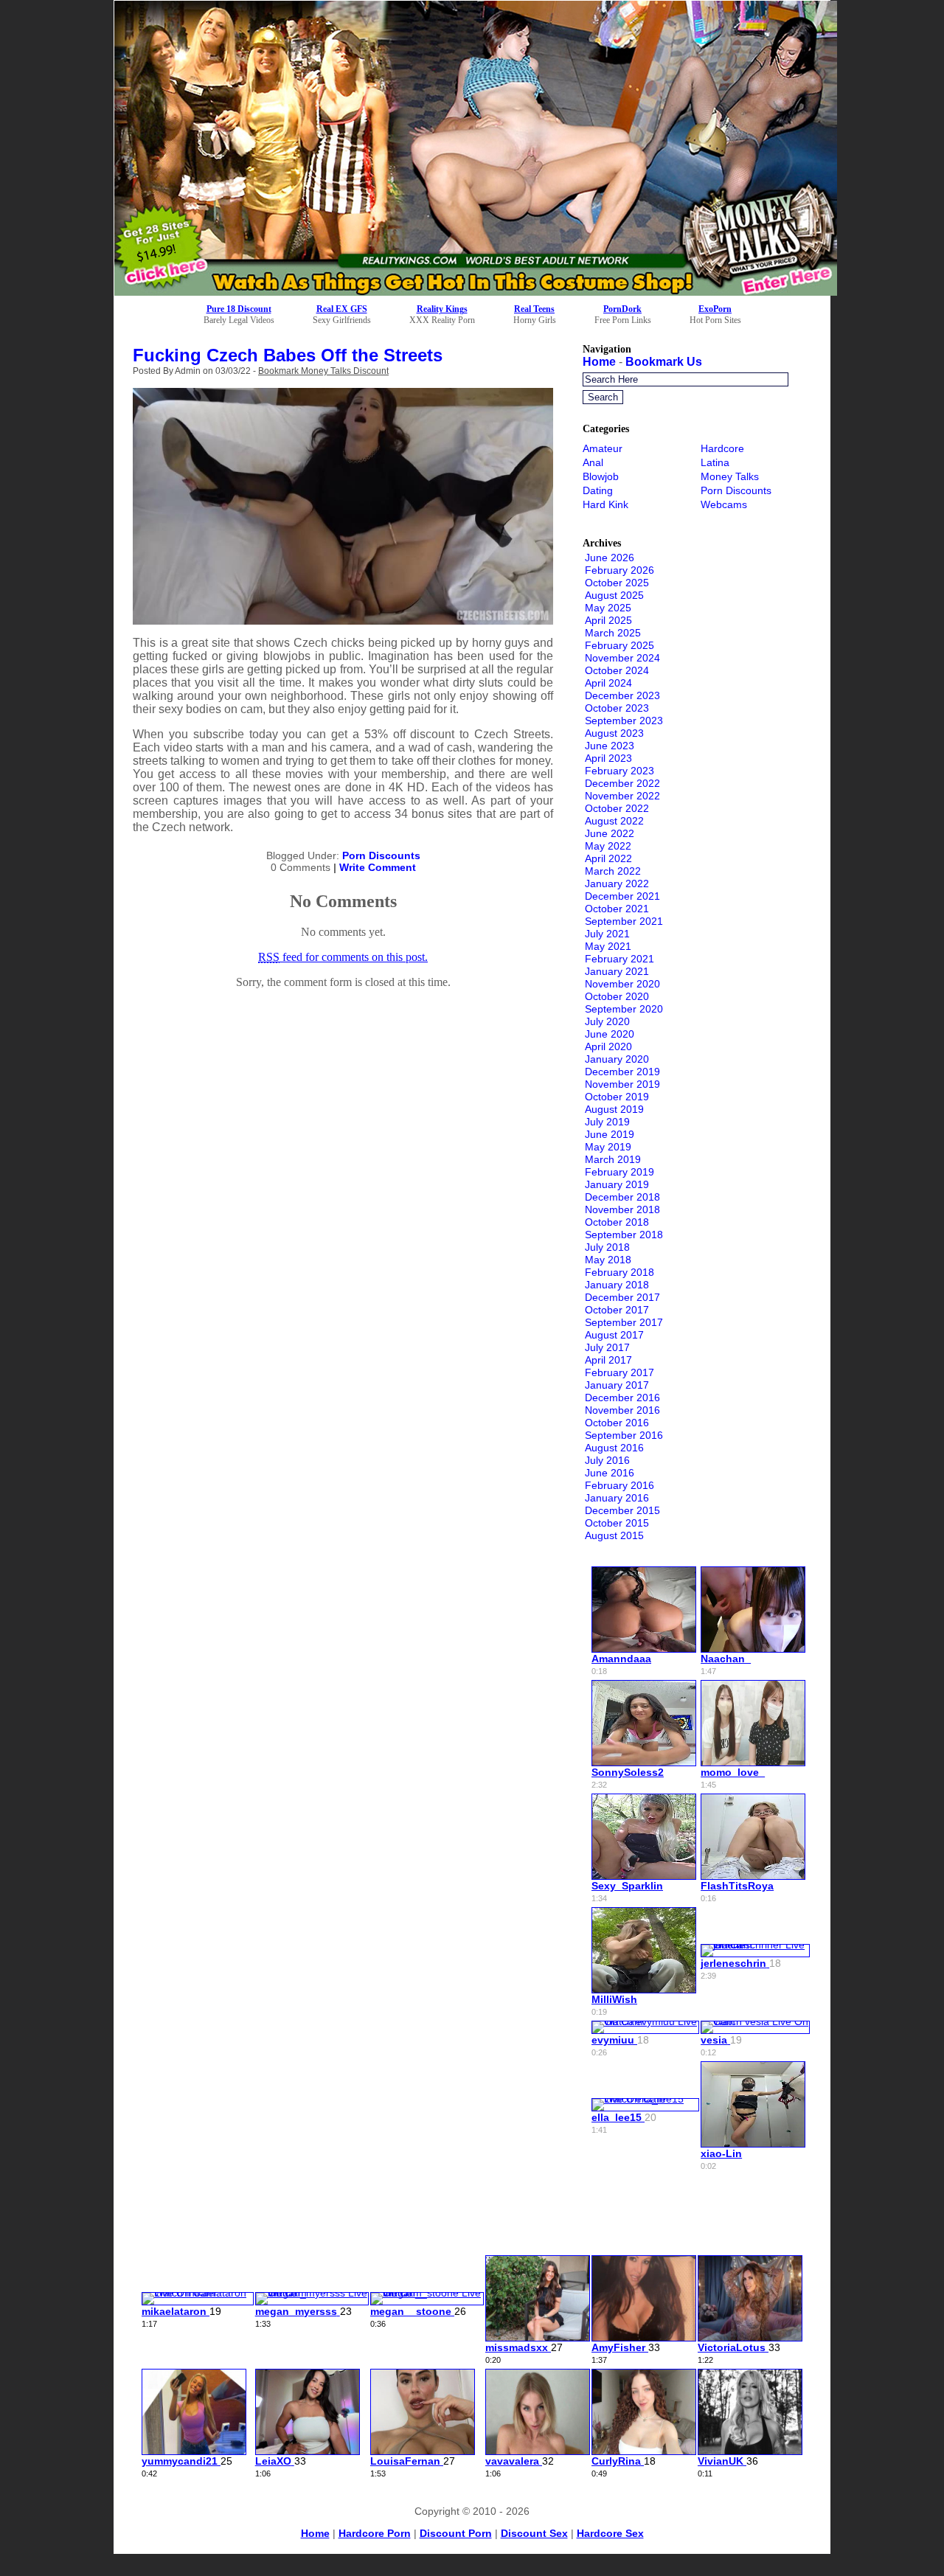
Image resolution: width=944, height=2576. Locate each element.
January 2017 (617, 1385)
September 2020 (624, 1009)
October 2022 (617, 808)
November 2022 (622, 796)
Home (599, 362)
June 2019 (610, 1134)
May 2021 (608, 946)
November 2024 (622, 658)
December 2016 (622, 1398)
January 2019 (617, 1184)
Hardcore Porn (375, 2533)
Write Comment (378, 867)
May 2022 (608, 846)
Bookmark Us (664, 362)
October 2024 (617, 670)
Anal (593, 462)
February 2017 (619, 1372)
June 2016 (610, 1473)
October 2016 (617, 1423)
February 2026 (619, 570)
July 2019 (607, 1122)
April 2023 (608, 758)
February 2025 (619, 645)
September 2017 (624, 1322)
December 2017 (622, 1297)
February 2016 (619, 1485)
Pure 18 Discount (239, 309)
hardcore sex (610, 2533)
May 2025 (608, 608)
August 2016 (614, 1448)
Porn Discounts (381, 855)
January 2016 (617, 1498)
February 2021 (619, 959)
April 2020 (608, 1046)
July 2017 (607, 1347)
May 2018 (608, 1260)
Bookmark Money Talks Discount (323, 371)
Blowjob (601, 476)
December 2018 (622, 1197)
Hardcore (722, 448)
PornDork (622, 309)
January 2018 (617, 1285)
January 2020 (617, 1059)
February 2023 (619, 771)
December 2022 (622, 783)
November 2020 (622, 984)
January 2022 (617, 883)
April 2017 (608, 1360)
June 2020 (610, 1034)
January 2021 (617, 971)
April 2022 (608, 858)
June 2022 (610, 833)
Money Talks (730, 476)
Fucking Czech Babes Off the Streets (288, 355)
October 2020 (617, 996)
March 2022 (613, 871)
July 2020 (607, 1021)
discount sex (534, 2533)
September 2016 (624, 1435)
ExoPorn (715, 309)
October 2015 (617, 1523)
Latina (715, 462)
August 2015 (614, 1535)
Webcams (724, 504)
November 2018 (622, 1209)
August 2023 (614, 733)
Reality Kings (442, 309)
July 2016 (607, 1460)
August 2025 (614, 595)
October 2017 (617, 1310)
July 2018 (607, 1247)
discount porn (456, 2533)
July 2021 (607, 934)
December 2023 (622, 695)
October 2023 (617, 708)
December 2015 (622, 1510)
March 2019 (613, 1159)
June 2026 (610, 558)
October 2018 (617, 1222)
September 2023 (624, 721)
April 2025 (608, 620)
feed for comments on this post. (343, 957)
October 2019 (617, 1097)
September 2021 (624, 921)
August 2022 (614, 821)
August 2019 (614, 1109)
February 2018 (619, 1272)
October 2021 (617, 909)
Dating (598, 490)
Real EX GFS (342, 309)
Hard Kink (605, 504)
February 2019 (619, 1172)
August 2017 (614, 1335)
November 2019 (622, 1084)
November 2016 (622, 1410)
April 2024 (608, 683)
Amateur (603, 448)
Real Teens (534, 309)
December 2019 (622, 1072)
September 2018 (624, 1235)
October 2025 (617, 583)
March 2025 (613, 633)
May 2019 (608, 1147)
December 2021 (622, 896)
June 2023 (610, 746)
